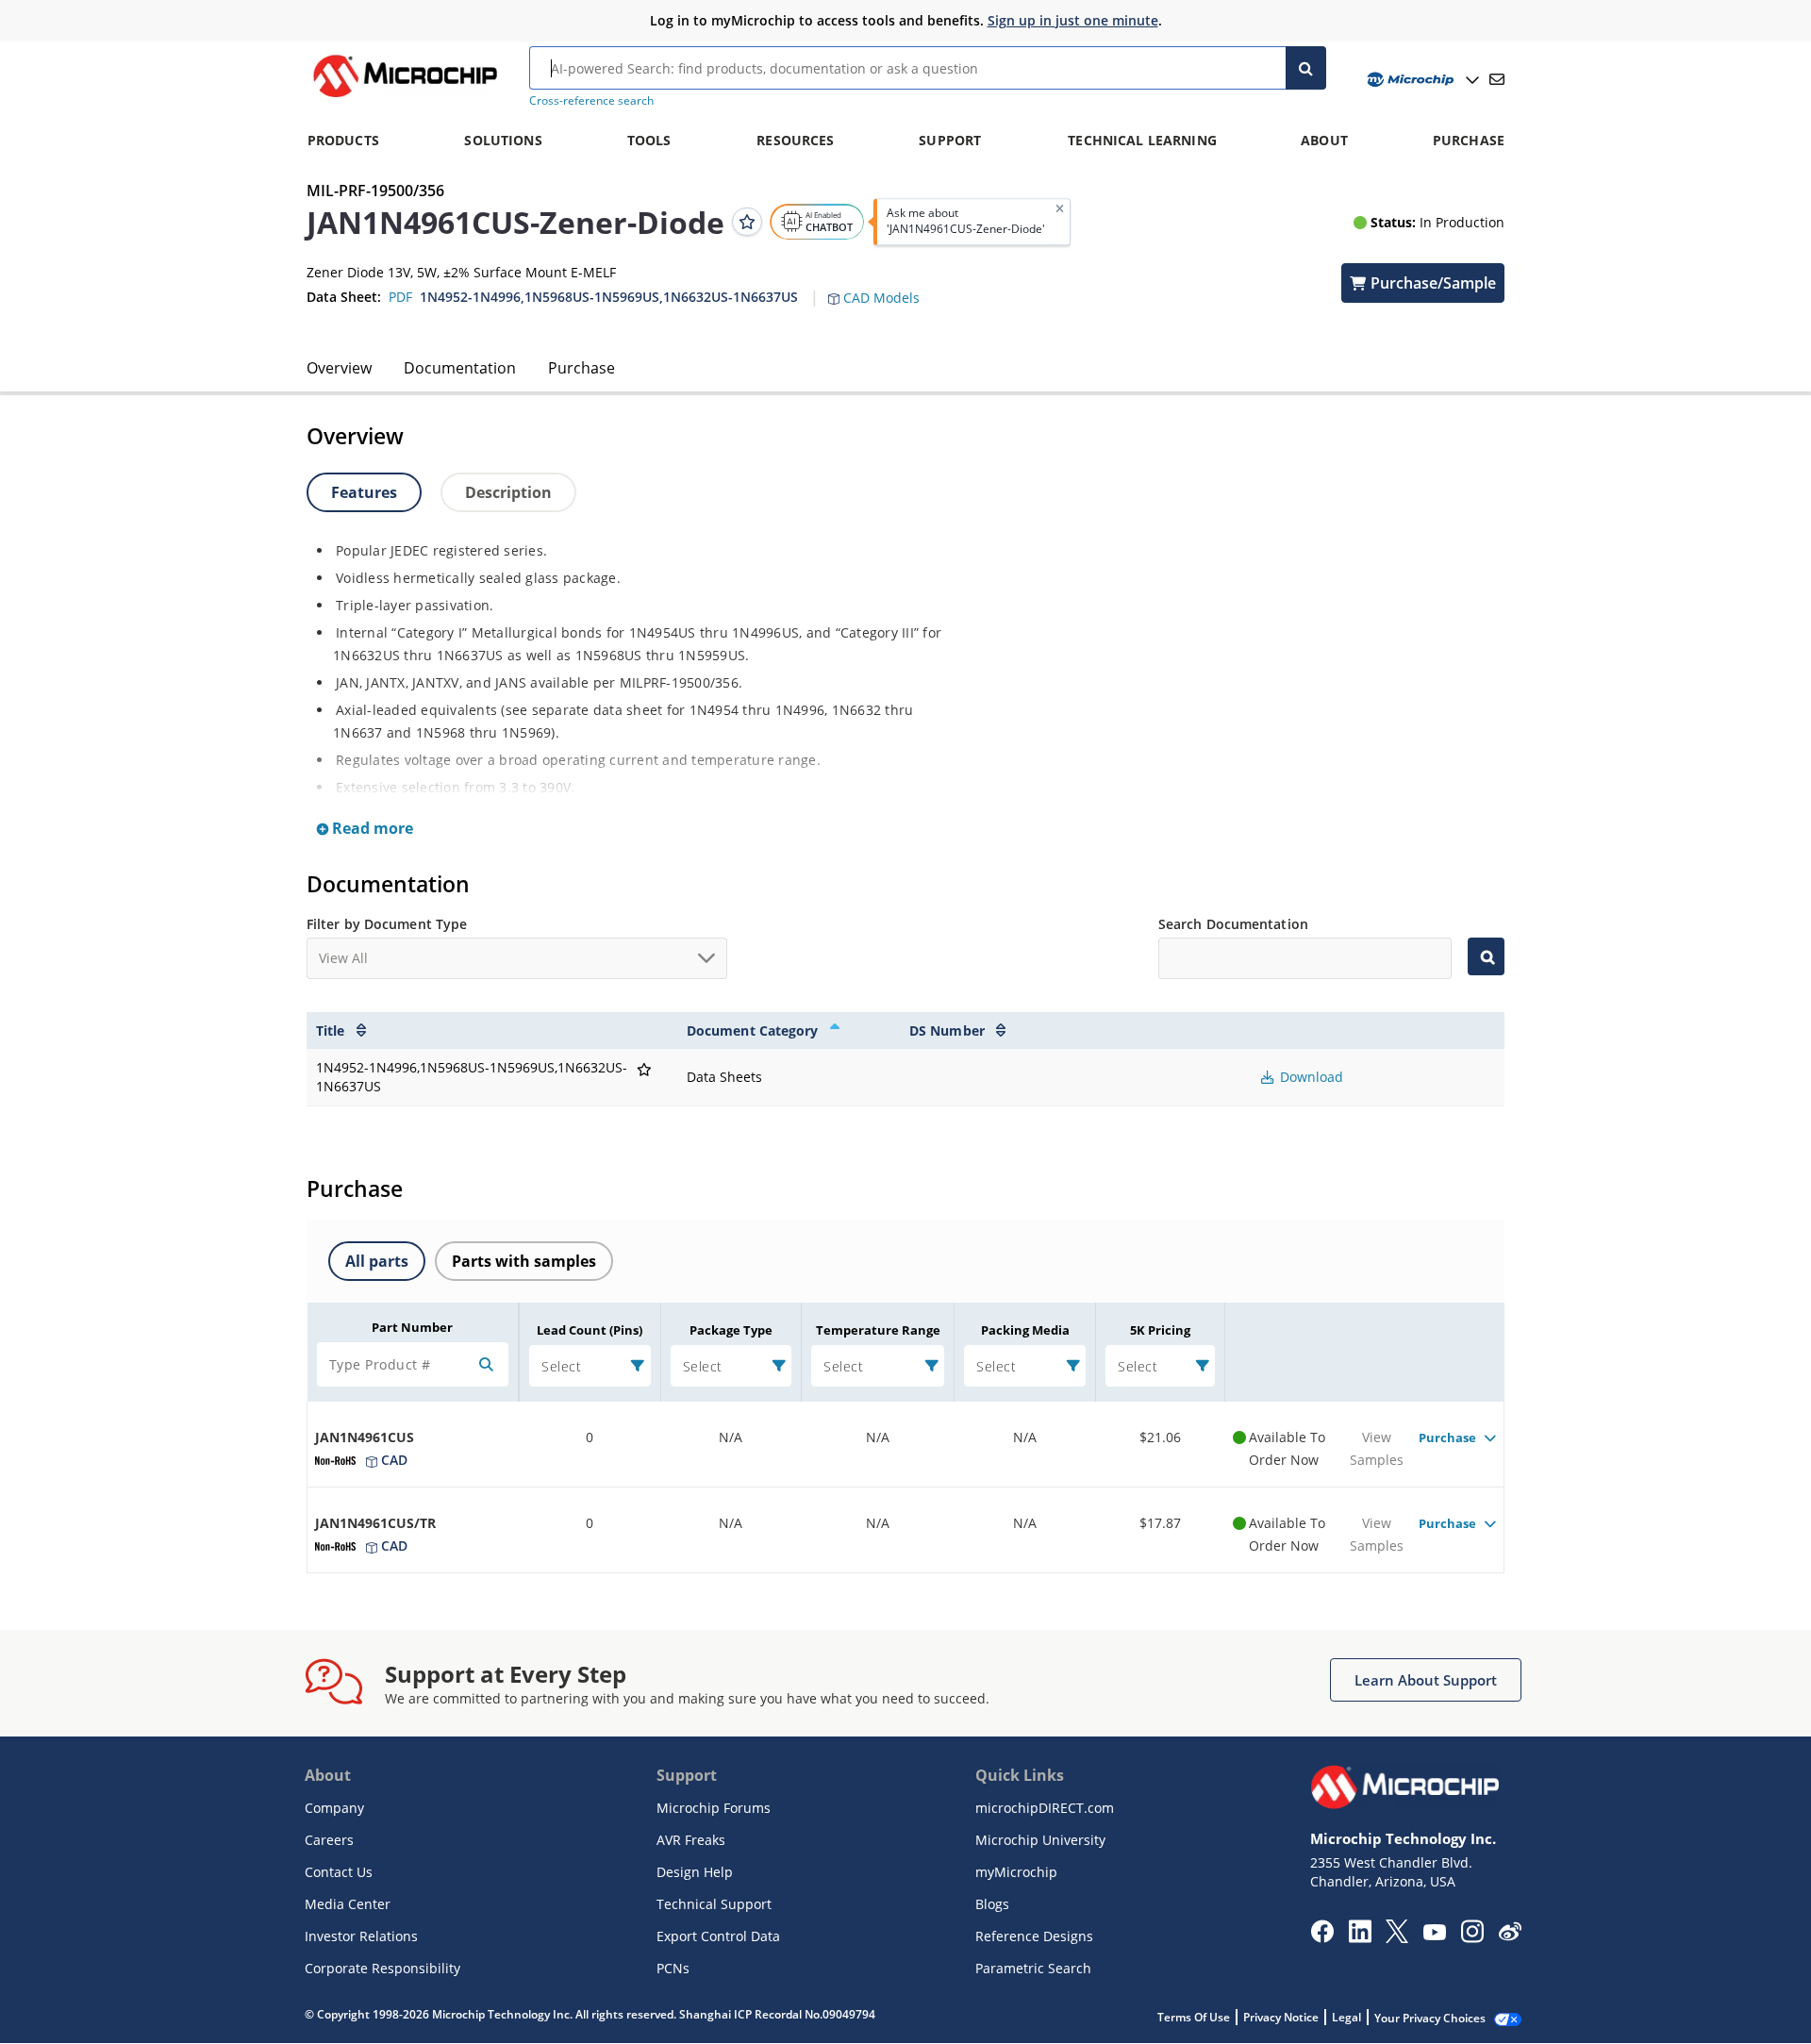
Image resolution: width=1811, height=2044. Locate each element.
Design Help (695, 1872)
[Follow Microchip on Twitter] (1397, 1937)
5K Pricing (1160, 1330)
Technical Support (714, 1904)
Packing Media (1025, 1330)
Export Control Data (718, 1936)
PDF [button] (400, 297)
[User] (1421, 80)
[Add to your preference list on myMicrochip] (747, 222)
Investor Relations (361, 1936)
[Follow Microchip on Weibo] (1510, 1936)
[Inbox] (1497, 79)
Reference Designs (1034, 1936)
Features (364, 492)
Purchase (582, 368)
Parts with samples (524, 1261)
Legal (1346, 2017)
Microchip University (1040, 1840)
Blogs (992, 1904)
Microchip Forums (714, 1808)
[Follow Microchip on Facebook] (1322, 1937)
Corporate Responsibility (382, 1968)
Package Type (731, 1330)
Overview (339, 368)
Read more (371, 828)
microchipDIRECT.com (1045, 1808)
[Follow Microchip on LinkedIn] (1360, 1937)
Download (1310, 1077)
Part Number (412, 1327)
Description (508, 492)
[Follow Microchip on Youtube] (1434, 1935)
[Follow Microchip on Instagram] (1472, 1937)
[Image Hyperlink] (405, 97)
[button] (883, 287)
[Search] (1306, 68)
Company (334, 1808)
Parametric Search (1033, 1968)
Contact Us (339, 1872)
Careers (329, 1840)
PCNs (673, 1968)
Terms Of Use (1194, 2017)
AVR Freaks (691, 1840)
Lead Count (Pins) (590, 1330)
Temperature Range (878, 1330)
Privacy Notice (1281, 2017)
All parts (377, 1261)
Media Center (348, 1904)
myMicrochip (1016, 1872)
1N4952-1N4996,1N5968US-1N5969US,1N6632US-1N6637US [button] (609, 297)
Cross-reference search (591, 100)
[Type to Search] (1486, 956)
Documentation (460, 368)
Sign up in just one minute (1073, 20)
